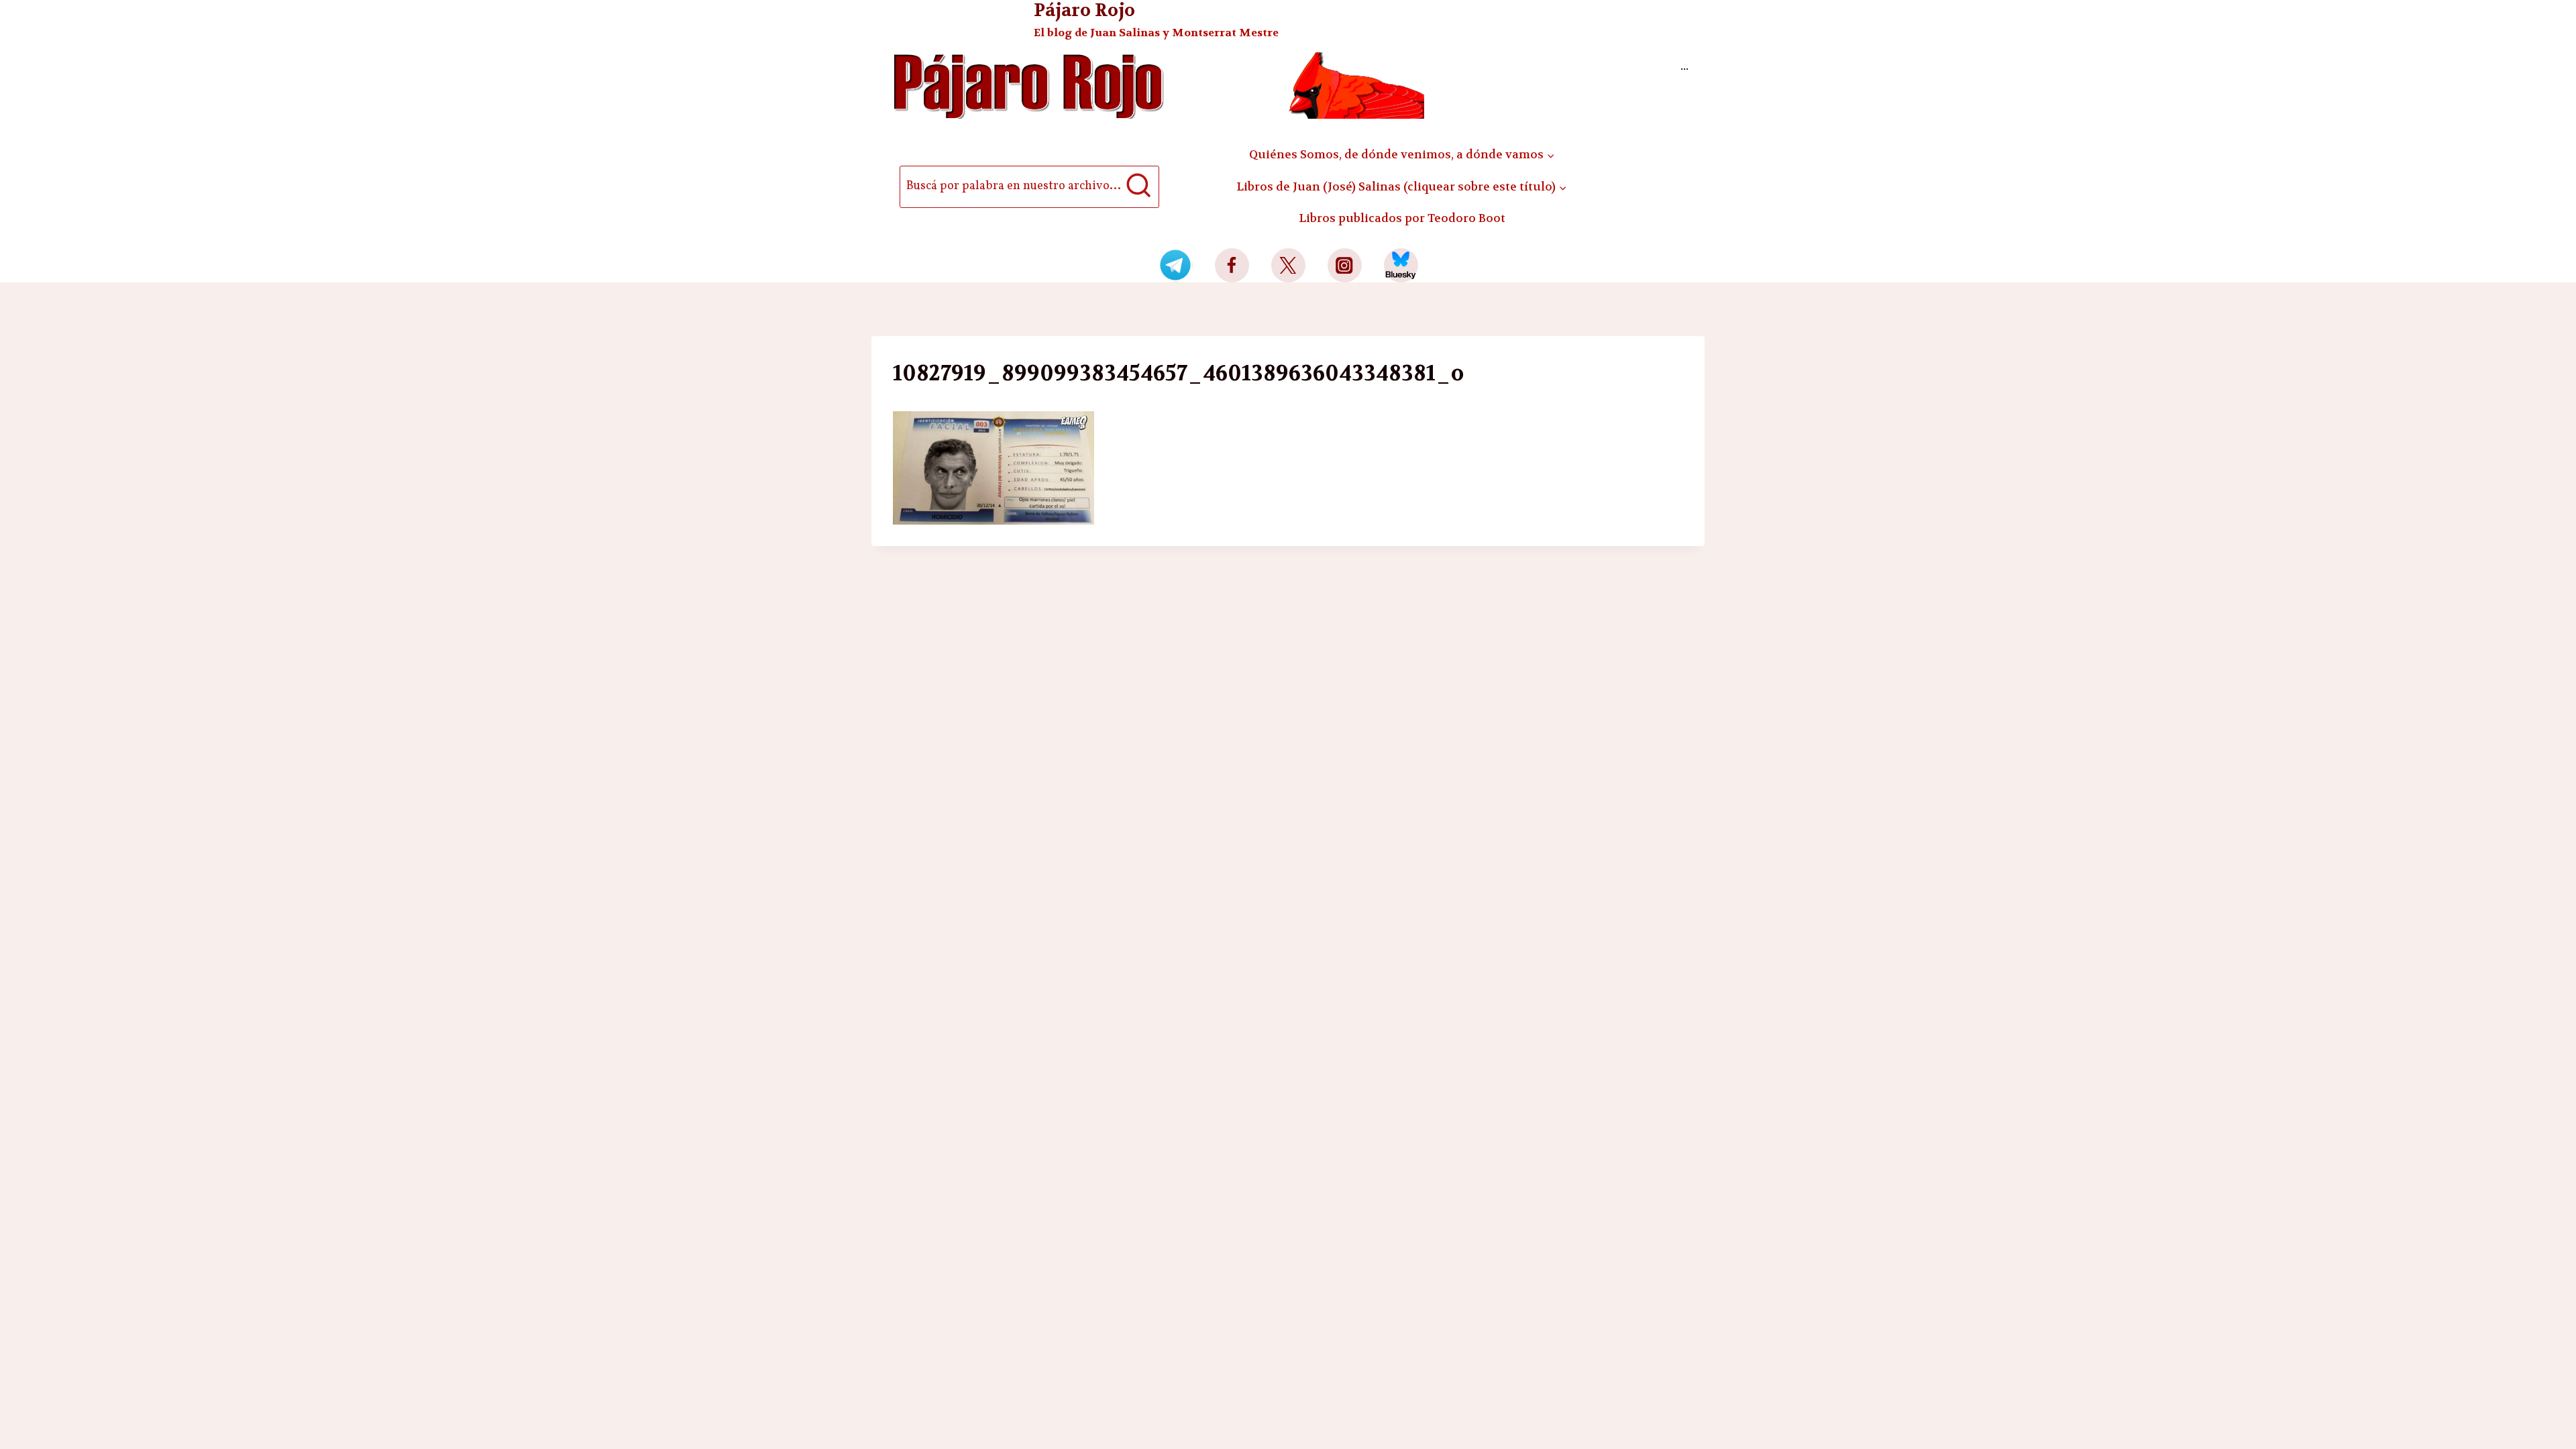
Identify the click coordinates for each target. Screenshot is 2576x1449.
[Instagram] (1345, 265)
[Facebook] (1232, 265)
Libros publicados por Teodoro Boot (1402, 218)
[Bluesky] (1401, 265)
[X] (1288, 265)
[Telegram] (1176, 265)
